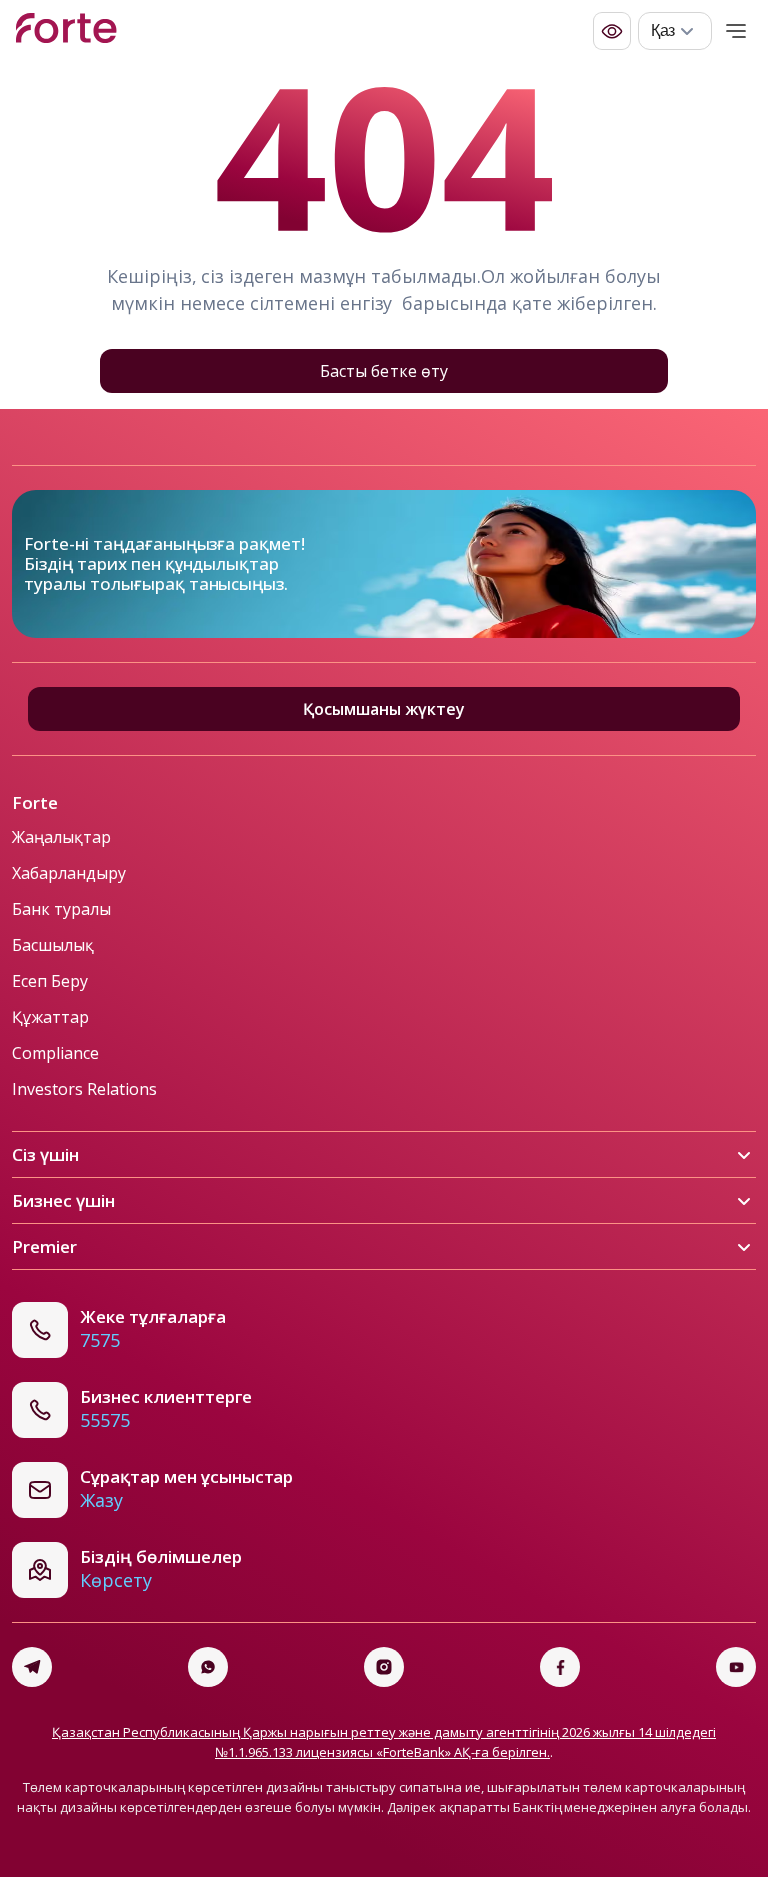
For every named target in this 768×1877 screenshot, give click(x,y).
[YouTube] (736, 1667)
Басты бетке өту (383, 371)
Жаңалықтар (61, 837)
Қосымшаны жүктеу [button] (384, 709)
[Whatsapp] (208, 1667)
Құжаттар (50, 1017)
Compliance (55, 1053)
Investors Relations (84, 1089)
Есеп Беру (50, 981)
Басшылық (53, 945)
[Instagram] (384, 1667)
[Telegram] (32, 1667)
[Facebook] (560, 1667)
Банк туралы (61, 909)
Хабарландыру (69, 873)
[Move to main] (66, 31)
